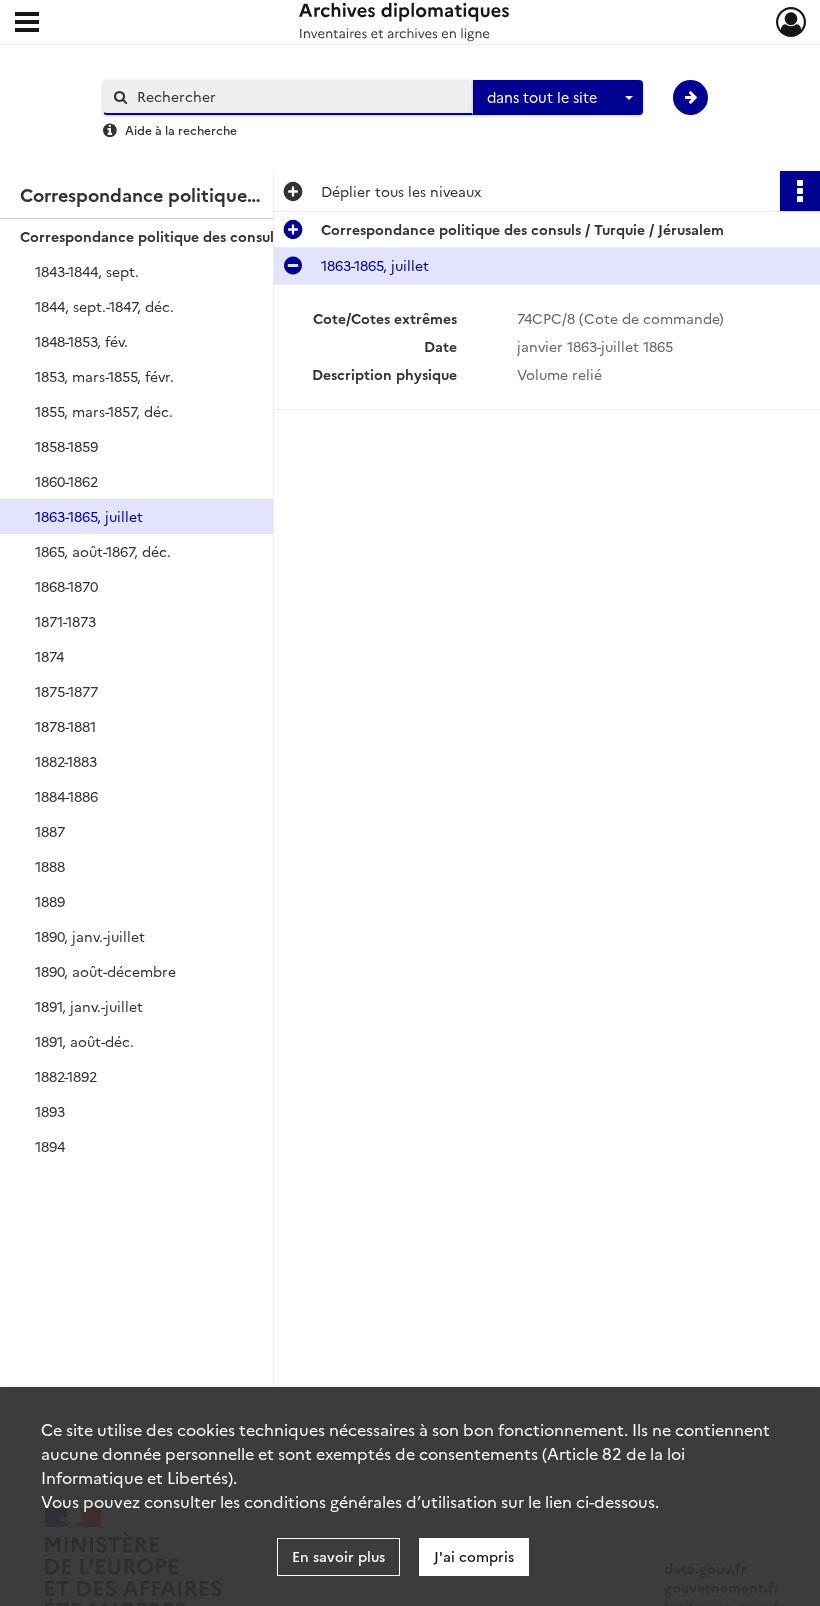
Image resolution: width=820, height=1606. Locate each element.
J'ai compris (474, 1556)
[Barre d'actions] (800, 191)
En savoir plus (338, 1556)
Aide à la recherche (181, 129)
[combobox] (558, 98)
